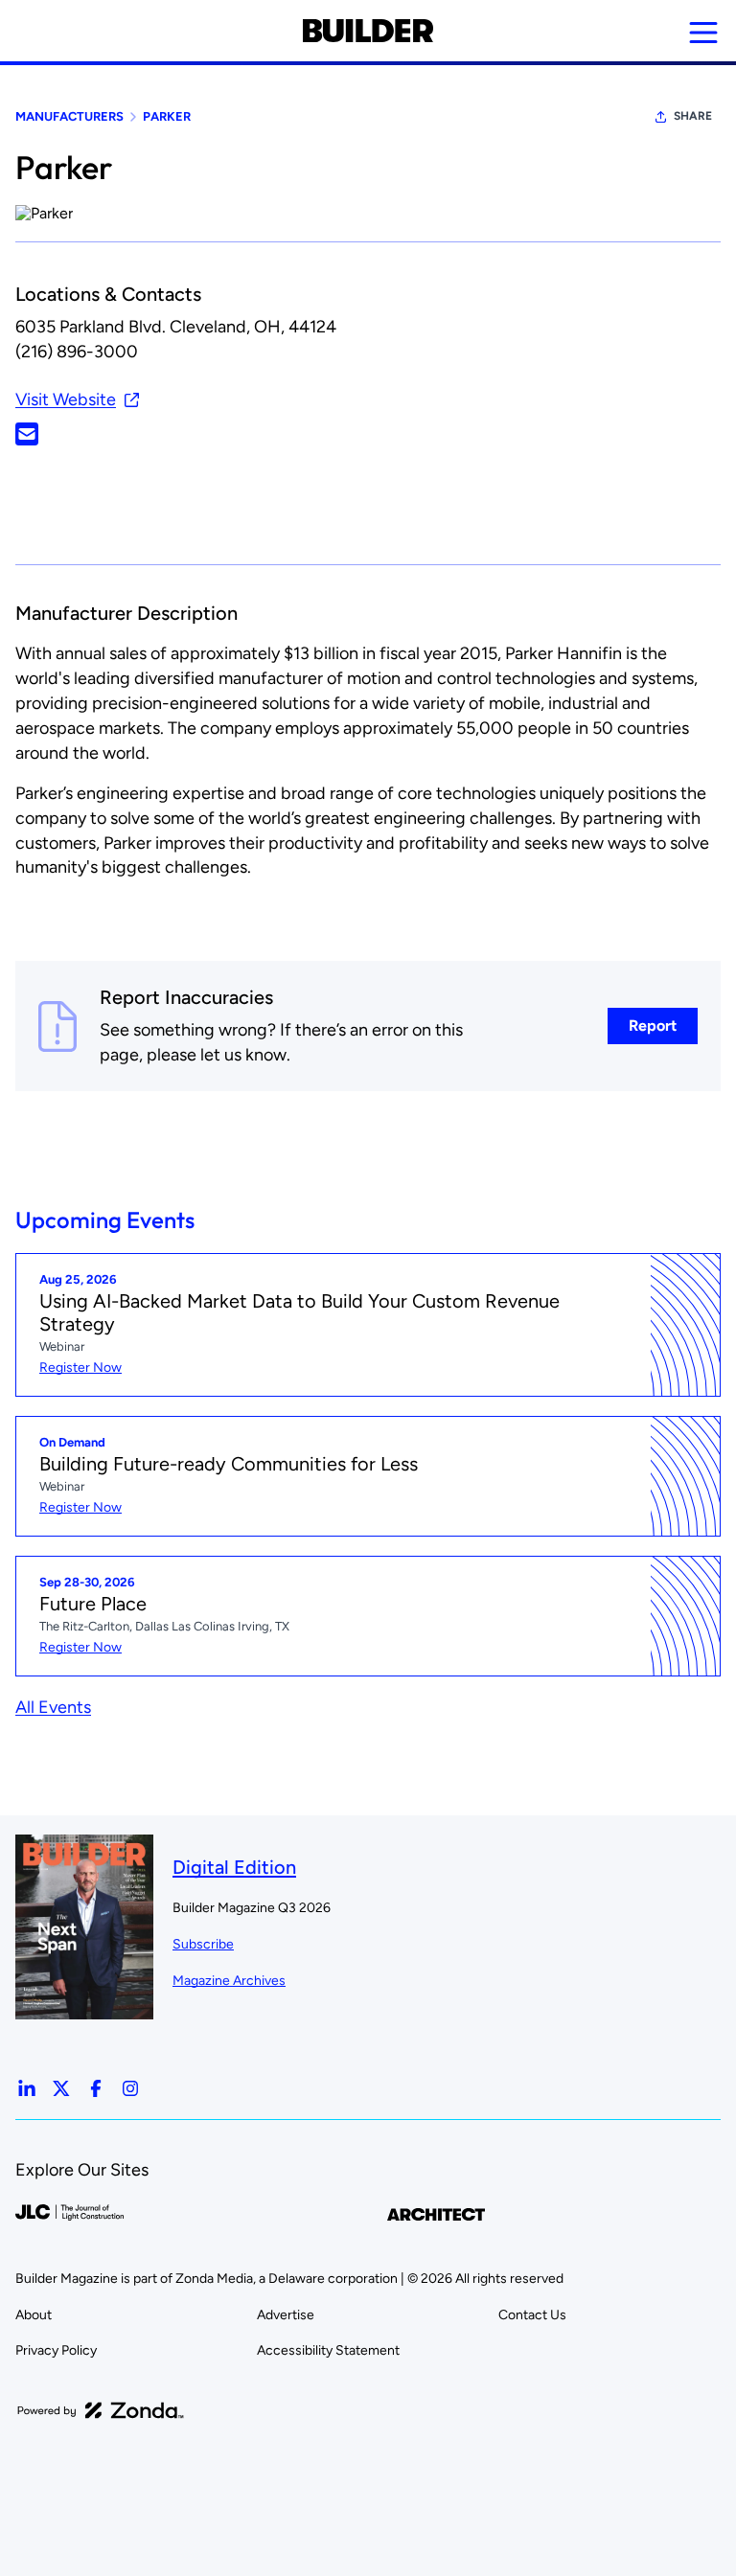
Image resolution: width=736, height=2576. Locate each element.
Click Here (27, 434)
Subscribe (203, 1944)
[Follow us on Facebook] (96, 2088)
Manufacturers (69, 116)
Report (653, 1026)
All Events (53, 1707)
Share (693, 116)
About (34, 2315)
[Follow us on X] (61, 2088)
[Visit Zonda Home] (101, 2410)
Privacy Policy (56, 2350)
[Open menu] (703, 33)
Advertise (286, 2315)
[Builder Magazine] (368, 31)
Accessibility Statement (328, 2350)
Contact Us (532, 2315)
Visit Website (66, 399)
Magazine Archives (229, 1981)
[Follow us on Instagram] (130, 2088)
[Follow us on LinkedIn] (27, 2088)
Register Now (80, 1368)
